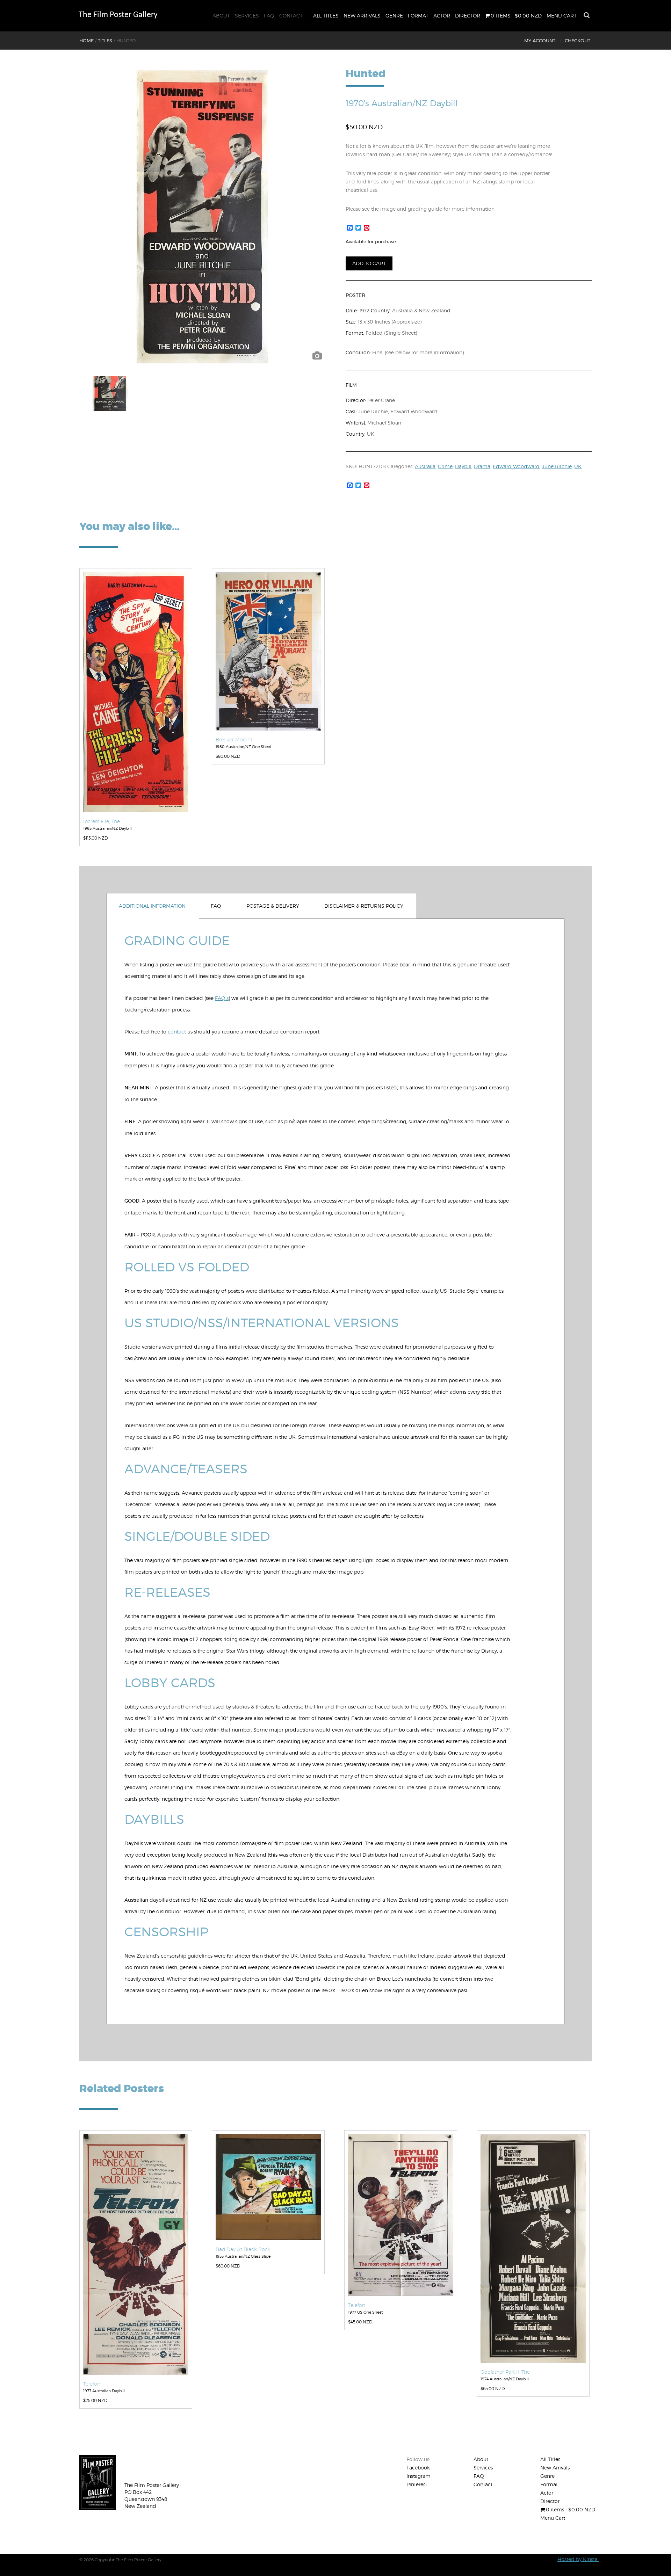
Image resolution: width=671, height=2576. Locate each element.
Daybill (463, 466)
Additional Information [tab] (152, 906)
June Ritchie (557, 466)
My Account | (542, 41)
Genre (394, 16)
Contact (291, 16)
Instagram (419, 2476)
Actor (442, 16)
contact (177, 1032)
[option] (202, 217)
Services (247, 16)
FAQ (269, 16)
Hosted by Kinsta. (578, 2559)
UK (578, 466)
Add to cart (369, 263)
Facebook (418, 2468)
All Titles (326, 16)
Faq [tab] (216, 906)
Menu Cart (562, 16)
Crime (445, 466)
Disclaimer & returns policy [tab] (364, 906)
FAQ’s (222, 998)
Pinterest (417, 2484)
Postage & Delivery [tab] (273, 906)
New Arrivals (362, 16)
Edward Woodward (516, 466)
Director (468, 16)
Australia (425, 466)
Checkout (578, 41)
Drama (482, 466)
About (221, 16)
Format (418, 16)
